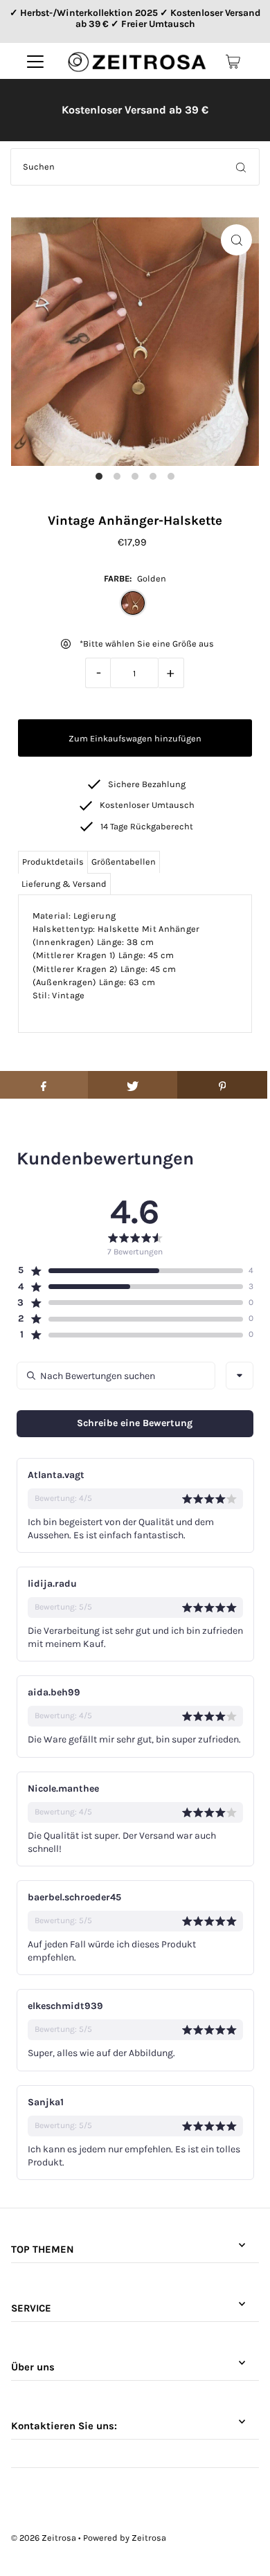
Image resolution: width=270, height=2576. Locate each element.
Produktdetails (53, 862)
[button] (130, 1270)
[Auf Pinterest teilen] (222, 1085)
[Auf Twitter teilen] (133, 1085)
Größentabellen (124, 862)
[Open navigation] (35, 62)
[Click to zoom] (236, 240)
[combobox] (240, 1376)
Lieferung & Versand (64, 884)
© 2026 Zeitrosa (44, 2538)
